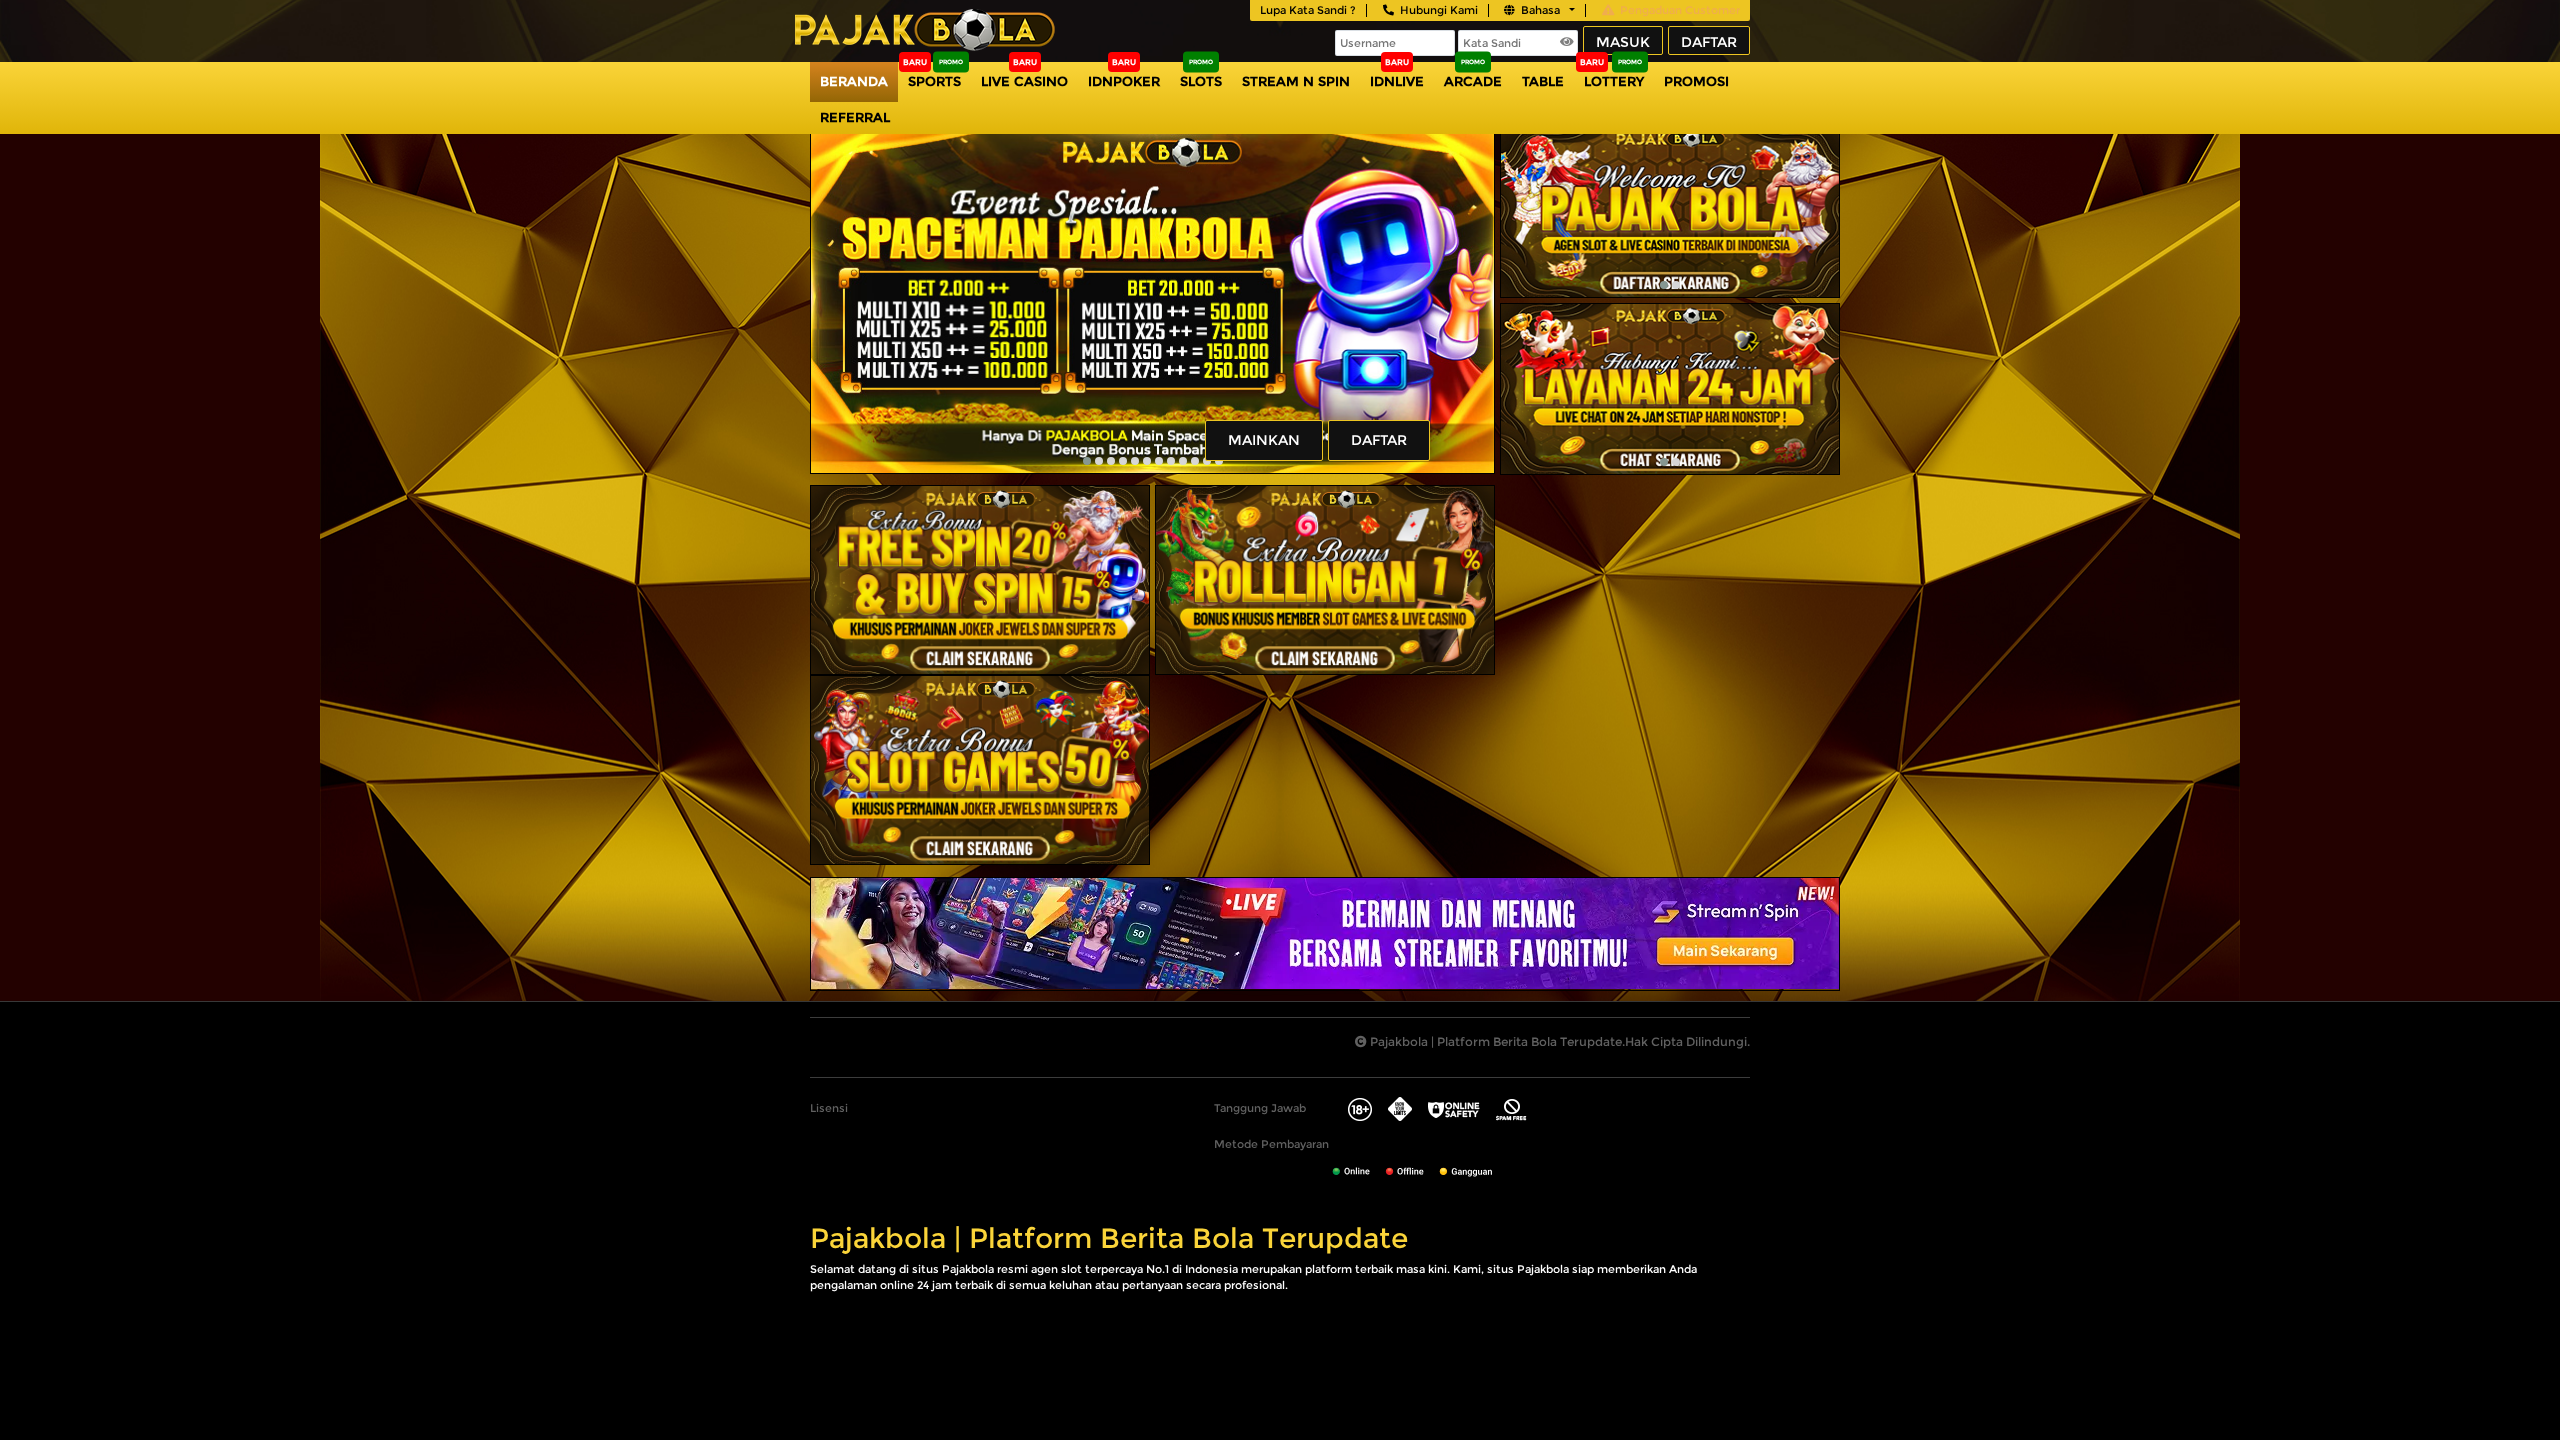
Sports (934, 81)
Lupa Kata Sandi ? (1308, 10)
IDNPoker (1124, 81)
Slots (1201, 81)
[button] (1087, 461)
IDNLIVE (1397, 81)
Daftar (1709, 42)
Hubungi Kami (1439, 10)
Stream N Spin (1296, 81)
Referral (855, 117)
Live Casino (1024, 81)
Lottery (1614, 81)
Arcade (1473, 81)
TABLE (1543, 81)
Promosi (1696, 81)
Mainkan (1264, 440)
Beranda (854, 81)
